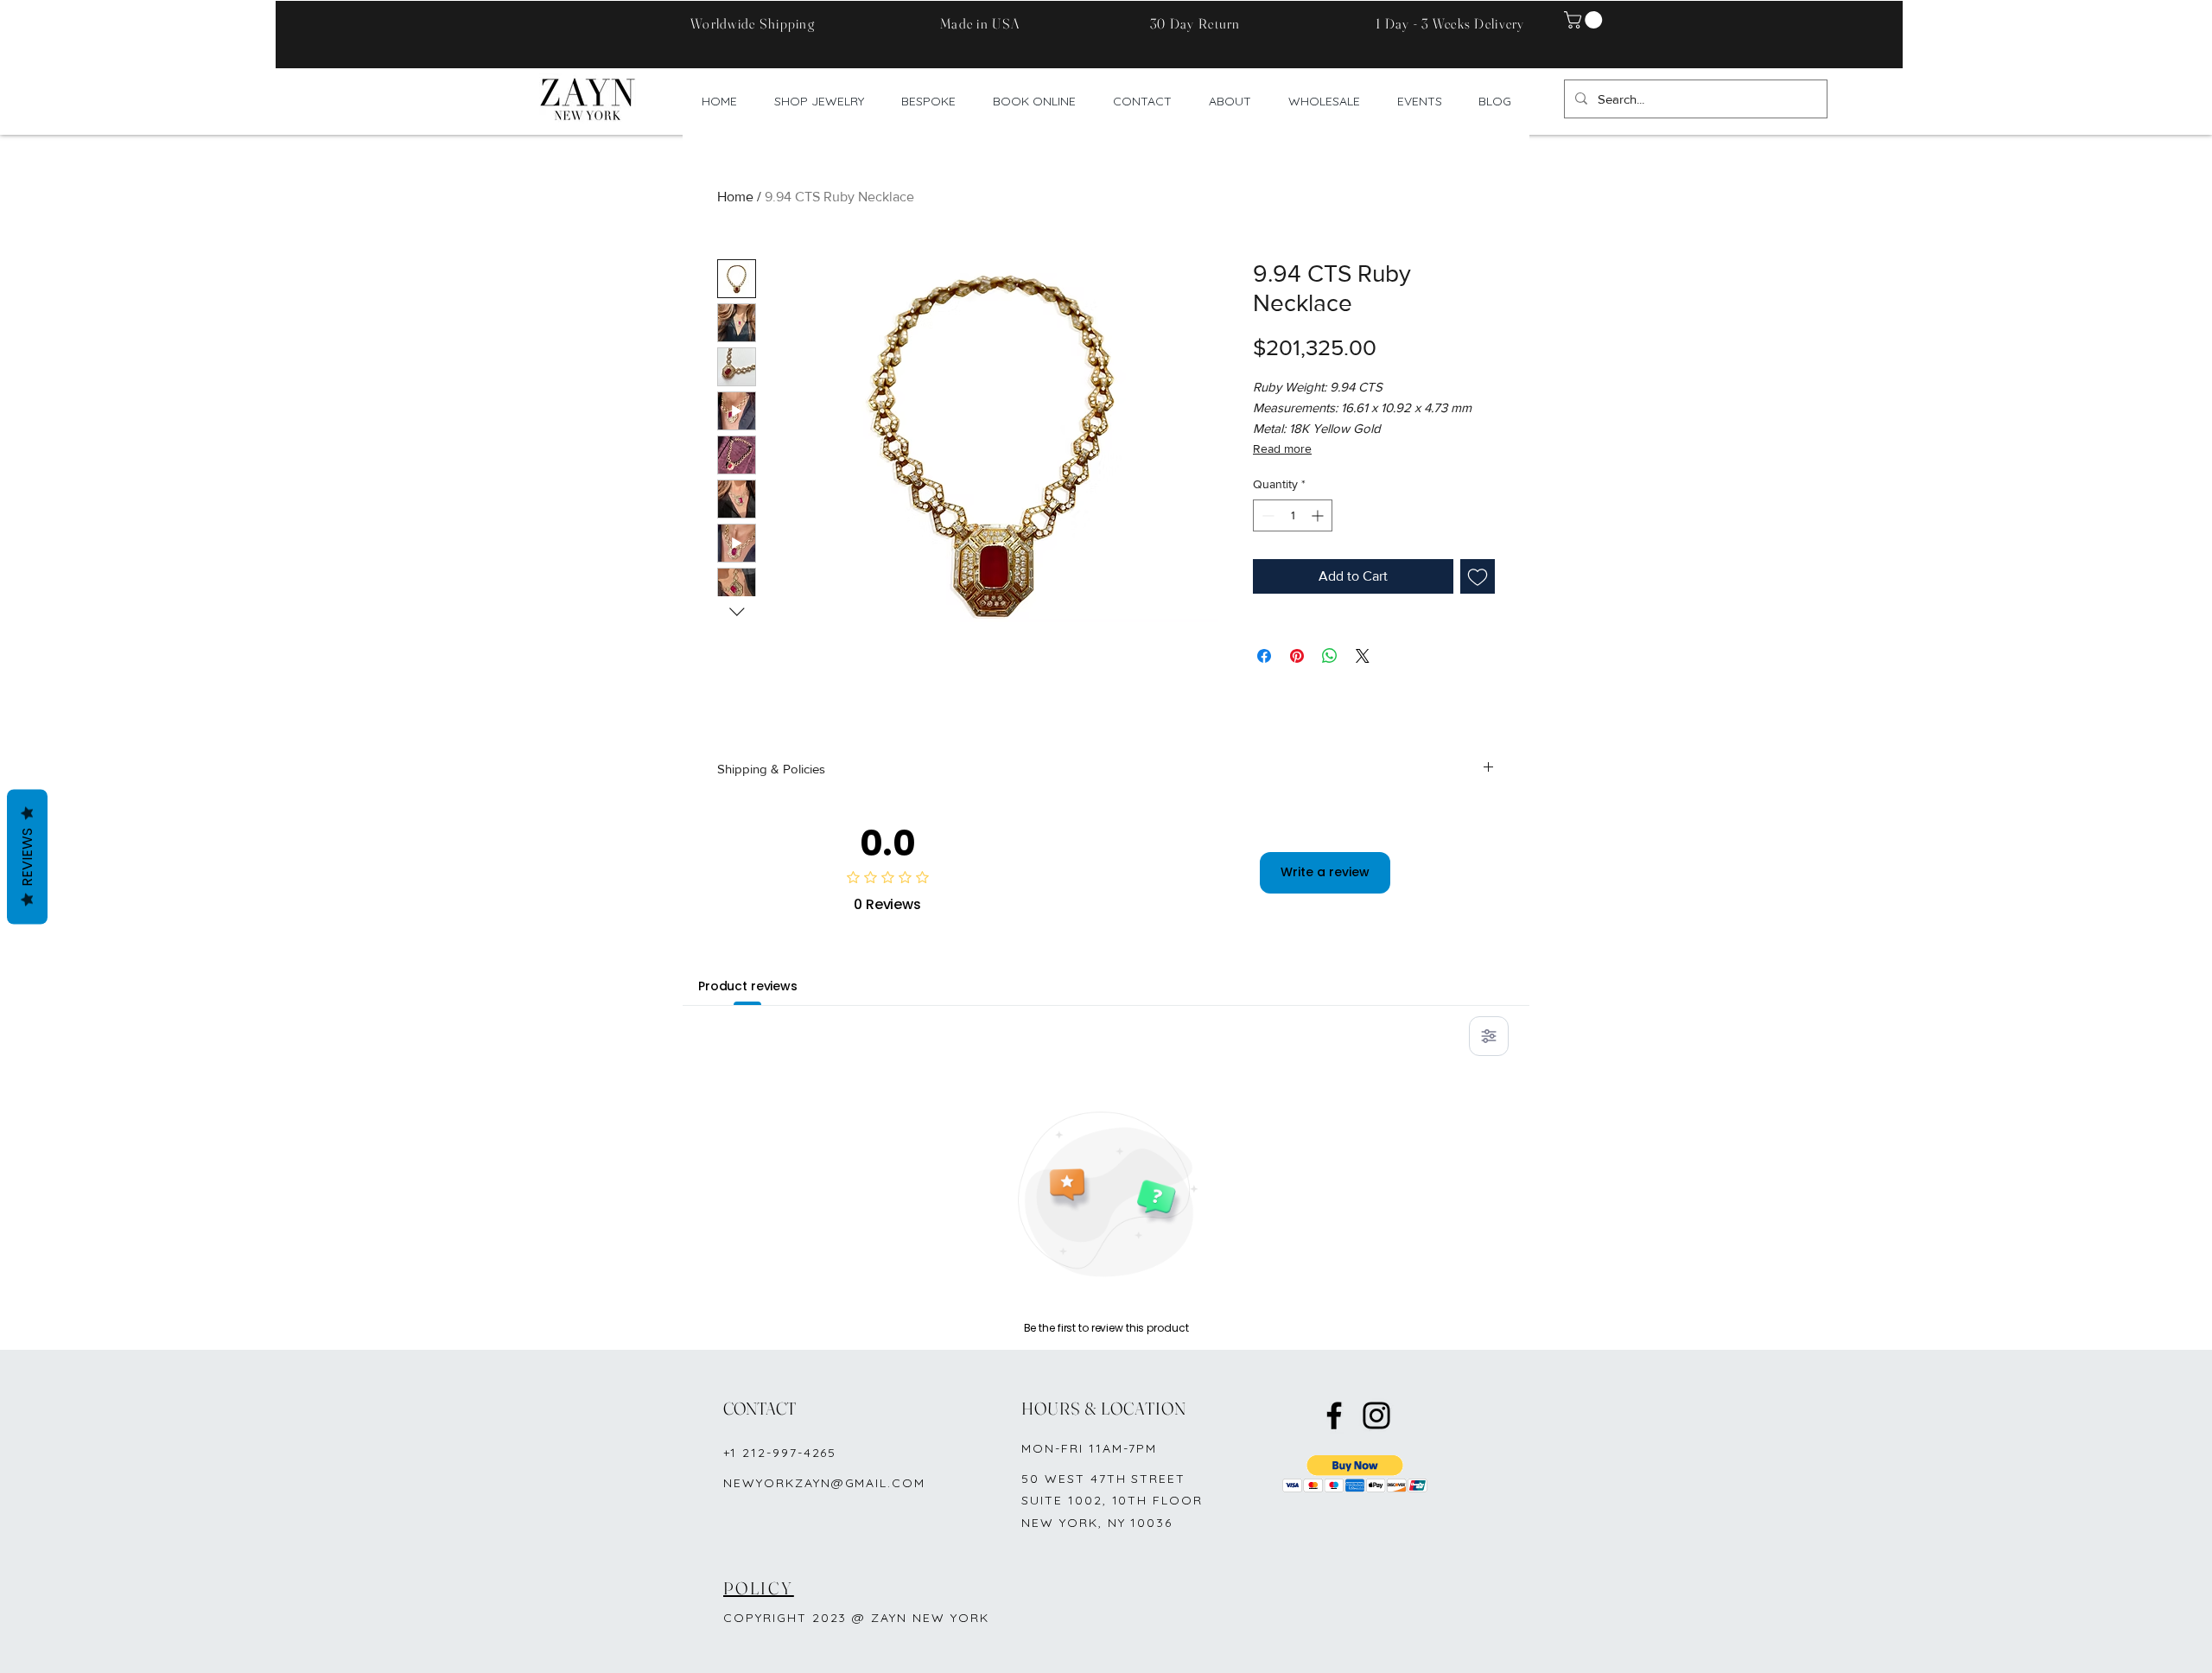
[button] (1585, 20)
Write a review (1325, 872)
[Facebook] (1334, 1415)
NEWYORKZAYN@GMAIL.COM (824, 1483)
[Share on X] (1363, 656)
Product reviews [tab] (748, 986)
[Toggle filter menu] (1489, 1036)
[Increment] (1319, 515)
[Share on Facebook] (1264, 656)
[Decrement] (1266, 515)
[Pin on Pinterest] (1297, 656)
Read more (1282, 448)
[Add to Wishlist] (1478, 576)
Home (735, 197)
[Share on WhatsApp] (1330, 656)
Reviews (27, 857)
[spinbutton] (1293, 515)
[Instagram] (1376, 1415)
